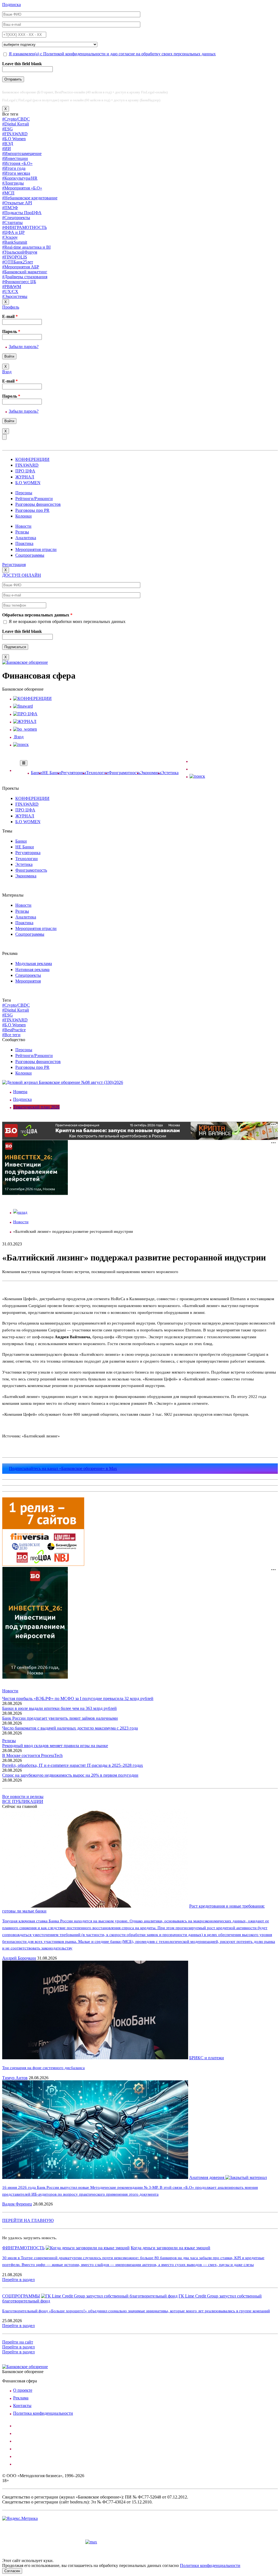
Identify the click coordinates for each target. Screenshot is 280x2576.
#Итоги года (14, 168)
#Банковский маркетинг (25, 272)
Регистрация (14, 565)
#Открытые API (17, 203)
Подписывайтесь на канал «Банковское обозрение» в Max (63, 1468)
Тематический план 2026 (36, 1107)
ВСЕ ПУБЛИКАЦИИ (23, 1801)
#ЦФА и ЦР (13, 232)
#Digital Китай (16, 124)
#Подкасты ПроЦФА (22, 213)
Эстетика (170, 773)
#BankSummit (15, 242)
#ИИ (7, 149)
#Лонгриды (13, 183)
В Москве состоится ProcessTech (32, 1755)
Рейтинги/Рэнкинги (34, 499)
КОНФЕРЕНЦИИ (32, 459)
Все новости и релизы (23, 1797)
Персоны (24, 493)
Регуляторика (74, 773)
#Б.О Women (14, 139)
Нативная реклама (32, 970)
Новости (23, 526)
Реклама (21, 2398)
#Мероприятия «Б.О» (22, 188)
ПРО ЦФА (25, 471)
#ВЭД (8, 144)
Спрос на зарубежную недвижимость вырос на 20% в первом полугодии (70, 1775)
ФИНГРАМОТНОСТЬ (23, 2248)
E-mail (10, 316)
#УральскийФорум (20, 252)
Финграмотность (124, 773)
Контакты (22, 2406)
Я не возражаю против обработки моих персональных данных (67, 621)
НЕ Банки (52, 773)
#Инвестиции (15, 158)
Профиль (11, 307)
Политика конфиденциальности (43, 2413)
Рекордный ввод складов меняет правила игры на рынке (55, 1746)
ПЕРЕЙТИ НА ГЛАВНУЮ (28, 2220)
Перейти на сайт (18, 2342)
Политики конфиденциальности (210, 2565)
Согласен (12, 2571)
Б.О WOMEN (28, 483)
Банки (37, 773)
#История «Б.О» (17, 163)
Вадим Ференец (17, 2204)
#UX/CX (10, 292)
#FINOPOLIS (15, 257)
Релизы (22, 532)
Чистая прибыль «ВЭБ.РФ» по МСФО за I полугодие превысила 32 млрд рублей (78, 1698)
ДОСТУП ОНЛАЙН (22, 575)
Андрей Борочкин (19, 1958)
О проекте (23, 2390)
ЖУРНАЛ (25, 477)
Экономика (151, 773)
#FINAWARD (15, 134)
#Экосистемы (15, 296)
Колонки (24, 516)
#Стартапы (12, 222)
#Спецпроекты (16, 218)
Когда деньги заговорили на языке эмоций (170, 2248)
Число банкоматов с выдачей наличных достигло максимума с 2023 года (70, 1728)
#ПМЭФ (10, 208)
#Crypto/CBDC (16, 119)
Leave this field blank (22, 64)
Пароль (11, 331)
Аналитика (26, 538)
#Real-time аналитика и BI (26, 247)
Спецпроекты (28, 975)
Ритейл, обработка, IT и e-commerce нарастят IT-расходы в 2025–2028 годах (73, 1765)
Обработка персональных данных (37, 615)
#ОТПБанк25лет (18, 262)
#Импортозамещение (22, 153)
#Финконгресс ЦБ (19, 282)
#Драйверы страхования (25, 277)
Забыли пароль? (24, 347)
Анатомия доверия (207, 2177)
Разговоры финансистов (38, 504)
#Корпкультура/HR (20, 178)
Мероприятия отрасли (36, 549)
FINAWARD (27, 465)
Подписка (11, 5)
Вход (7, 372)
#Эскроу (10, 237)
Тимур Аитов (15, 2078)
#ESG (8, 129)
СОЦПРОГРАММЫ (21, 2296)
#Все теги (11, 1035)
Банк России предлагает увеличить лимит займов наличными (60, 1718)
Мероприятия (28, 981)
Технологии (97, 773)
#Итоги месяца (16, 173)
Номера (20, 1092)
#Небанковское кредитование (30, 198)
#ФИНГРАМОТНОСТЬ (24, 227)
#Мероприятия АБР (21, 267)
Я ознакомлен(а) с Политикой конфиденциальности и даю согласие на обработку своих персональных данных (112, 54)
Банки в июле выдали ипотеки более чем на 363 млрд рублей (59, 1708)
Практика (24, 543)
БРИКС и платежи (207, 2058)
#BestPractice (14, 1030)
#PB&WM (12, 287)
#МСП (8, 193)
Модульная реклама (34, 964)
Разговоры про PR (32, 510)
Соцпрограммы (30, 555)
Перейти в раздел (18, 2280)
